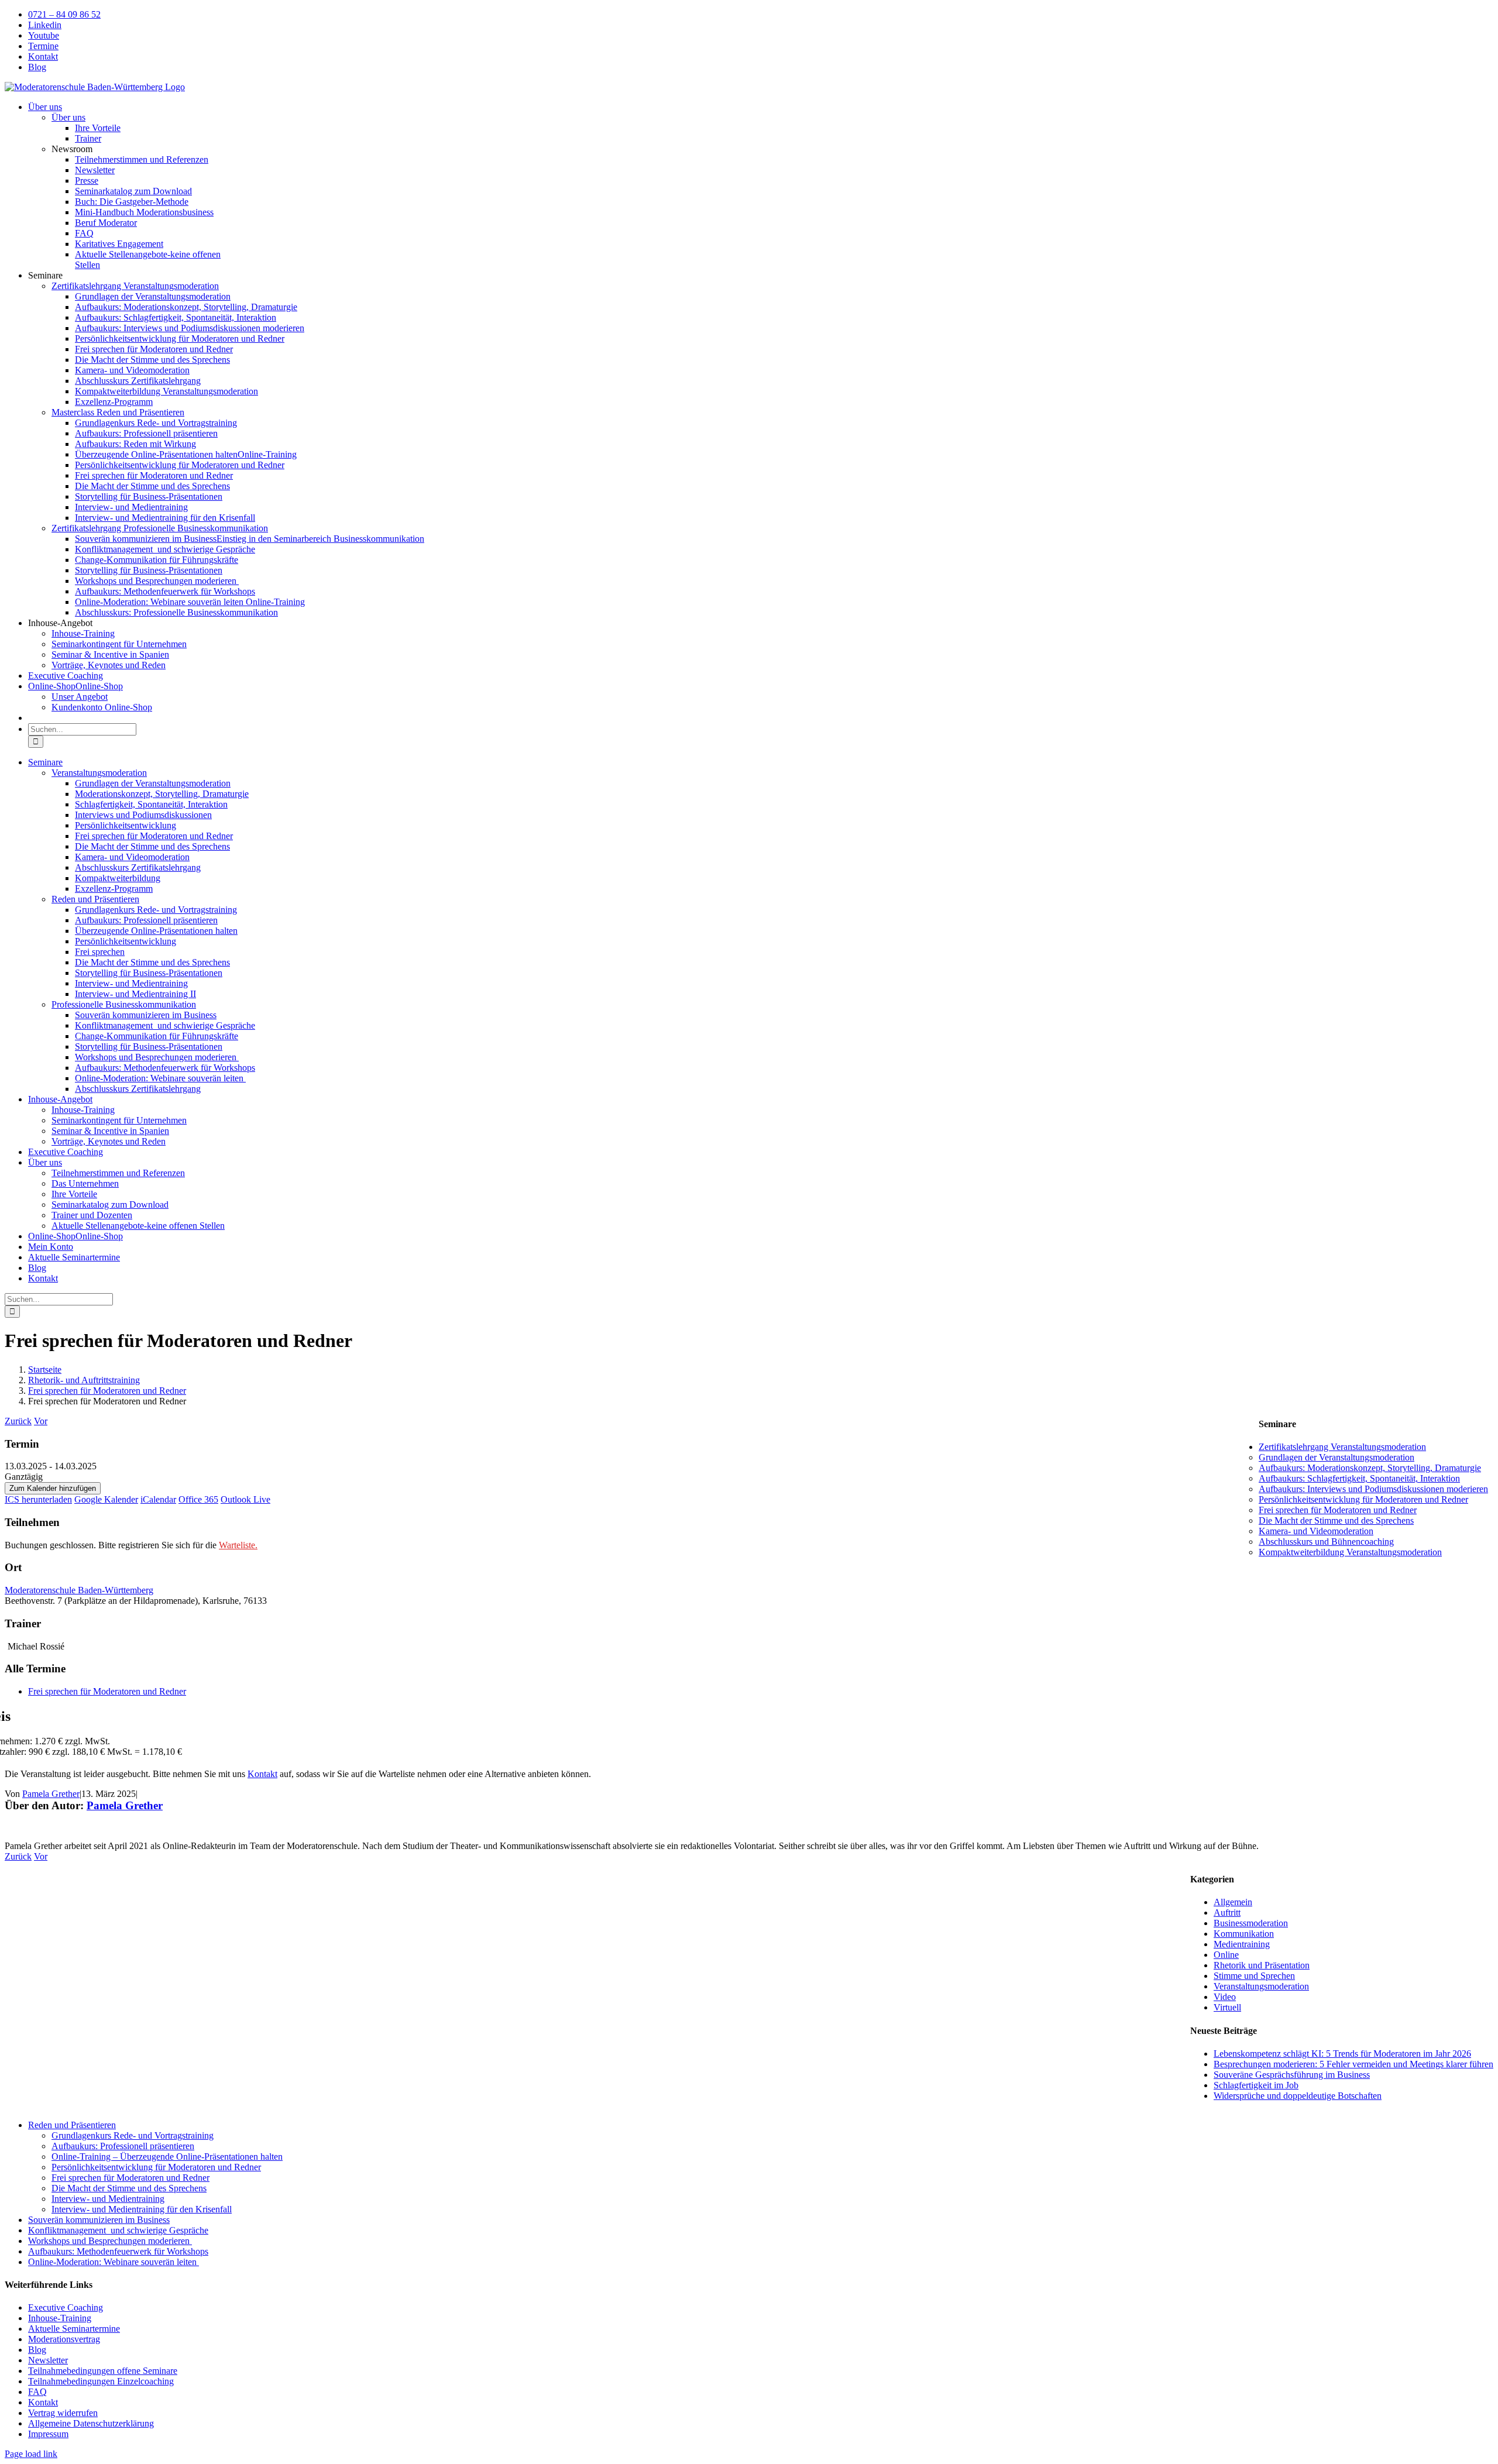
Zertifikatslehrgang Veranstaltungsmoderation (135, 286)
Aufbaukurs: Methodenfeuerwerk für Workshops (118, 2251)
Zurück (18, 1421)
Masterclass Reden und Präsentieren (118, 412)
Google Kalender (106, 1499)
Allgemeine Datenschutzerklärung (91, 2423)
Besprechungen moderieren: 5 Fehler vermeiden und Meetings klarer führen (1353, 2064)
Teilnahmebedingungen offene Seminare (103, 2371)
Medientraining (1242, 1944)
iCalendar (158, 1499)
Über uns (68, 117)
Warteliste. (238, 1545)
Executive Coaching (66, 2307)
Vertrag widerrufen (63, 2413)
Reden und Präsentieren (72, 2125)
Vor (41, 1421)
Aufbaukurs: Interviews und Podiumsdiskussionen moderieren (1373, 1489)
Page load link (31, 2454)
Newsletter (48, 2360)
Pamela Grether (51, 1794)
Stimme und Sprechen (1254, 1976)
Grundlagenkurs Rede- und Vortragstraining (133, 2135)
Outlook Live (245, 1499)
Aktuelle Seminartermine (74, 2329)
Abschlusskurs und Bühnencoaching (1326, 1542)
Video (1225, 1997)
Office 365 (198, 1499)
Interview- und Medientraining (108, 2199)
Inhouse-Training (60, 2318)
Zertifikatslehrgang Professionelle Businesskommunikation (160, 528)
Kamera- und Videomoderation (1316, 1531)
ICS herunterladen (38, 1499)
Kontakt (262, 1774)
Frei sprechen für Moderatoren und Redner (107, 1691)
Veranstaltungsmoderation (1261, 1986)
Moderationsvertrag (64, 2339)
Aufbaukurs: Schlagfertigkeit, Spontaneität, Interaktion (1359, 1478)
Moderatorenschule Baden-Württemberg (79, 1590)
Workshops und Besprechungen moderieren (110, 2241)
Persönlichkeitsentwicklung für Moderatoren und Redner (1363, 1499)
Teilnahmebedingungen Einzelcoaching (101, 2381)
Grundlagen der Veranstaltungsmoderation (1336, 1457)
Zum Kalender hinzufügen (53, 1488)
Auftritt (1227, 1913)
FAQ (37, 2392)
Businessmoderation (1251, 1923)
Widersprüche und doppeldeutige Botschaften (1298, 2096)
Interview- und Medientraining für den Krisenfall (142, 2209)
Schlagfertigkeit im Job (1256, 2085)
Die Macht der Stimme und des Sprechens (1336, 1520)
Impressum (48, 2434)
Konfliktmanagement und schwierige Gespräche (118, 2230)
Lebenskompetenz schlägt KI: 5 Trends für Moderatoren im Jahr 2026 (1342, 2054)
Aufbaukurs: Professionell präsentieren (123, 2146)
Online (1226, 1955)
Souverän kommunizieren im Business (99, 2220)
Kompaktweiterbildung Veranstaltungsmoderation (1350, 1552)
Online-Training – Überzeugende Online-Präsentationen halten (167, 2157)
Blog (37, 2350)
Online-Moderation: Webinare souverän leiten (114, 2262)
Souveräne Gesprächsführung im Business (1292, 2075)
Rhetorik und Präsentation (1262, 1965)
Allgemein (1233, 1902)
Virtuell (1227, 2007)
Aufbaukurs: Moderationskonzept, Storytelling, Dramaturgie (1370, 1468)
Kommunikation (1244, 1934)
